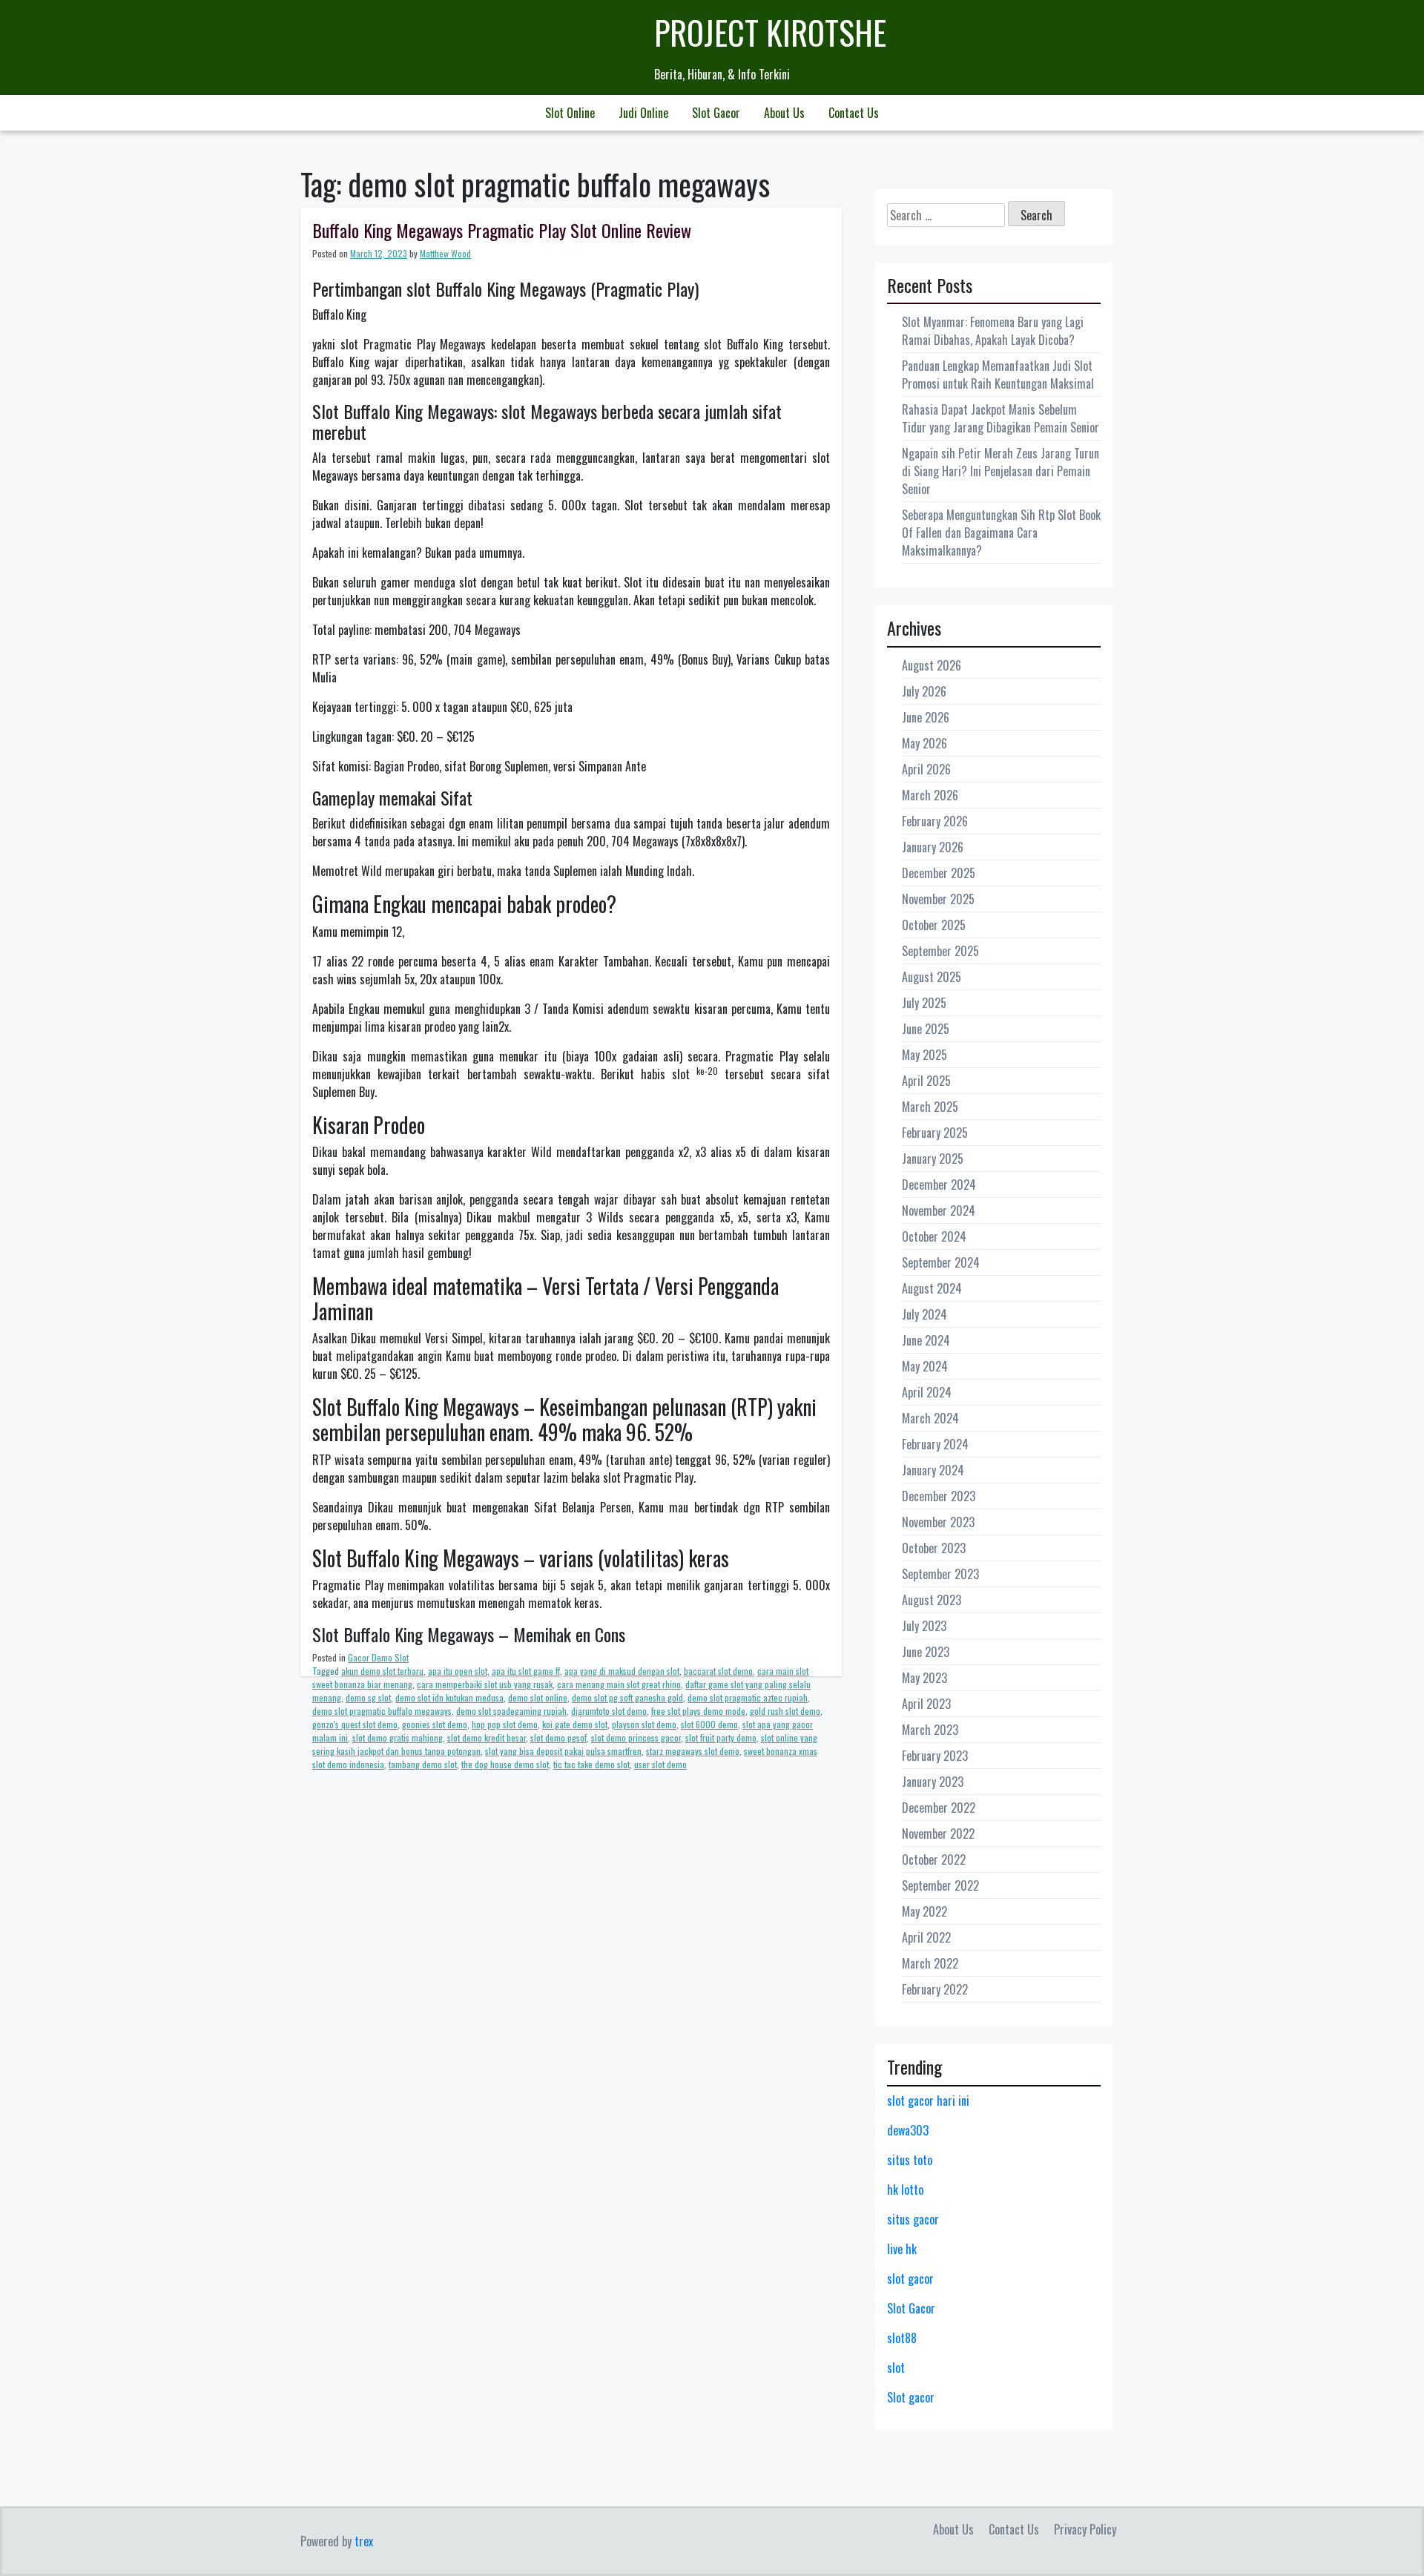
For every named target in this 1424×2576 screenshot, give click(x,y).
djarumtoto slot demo (609, 1711)
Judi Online (643, 113)
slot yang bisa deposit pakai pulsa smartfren (563, 1751)
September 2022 (940, 1885)
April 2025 (926, 1081)
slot (896, 2368)
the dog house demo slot (505, 1764)
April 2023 (926, 1704)
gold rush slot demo (785, 1711)
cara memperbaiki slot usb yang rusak (485, 1684)
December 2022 (939, 1808)
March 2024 (930, 1418)
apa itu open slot (458, 1671)
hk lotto (905, 2190)
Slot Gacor (716, 113)
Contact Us (854, 113)
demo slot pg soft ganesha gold (627, 1697)
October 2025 (934, 925)
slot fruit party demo (721, 1737)
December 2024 (939, 1185)
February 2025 (935, 1133)
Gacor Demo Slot (378, 1657)
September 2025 (940, 951)
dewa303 (908, 2130)
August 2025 (932, 977)
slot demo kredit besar (487, 1737)
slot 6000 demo (709, 1724)
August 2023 (932, 1600)
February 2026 (935, 821)
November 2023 (938, 1522)
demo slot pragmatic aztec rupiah (748, 1697)
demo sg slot (368, 1697)
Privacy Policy (1085, 2529)
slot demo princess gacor (636, 1737)
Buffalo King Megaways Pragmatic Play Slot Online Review (502, 230)
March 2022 (930, 1963)
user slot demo (660, 1764)
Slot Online (570, 113)
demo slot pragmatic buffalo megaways (382, 1711)
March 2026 (930, 795)
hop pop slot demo (505, 1724)
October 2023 (934, 1548)
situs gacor (913, 2219)
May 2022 (924, 1911)
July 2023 (924, 1626)
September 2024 (941, 1262)
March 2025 (930, 1107)
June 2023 (926, 1652)
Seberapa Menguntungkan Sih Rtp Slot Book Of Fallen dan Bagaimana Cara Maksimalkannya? (1001, 533)
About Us (784, 113)
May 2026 (924, 743)
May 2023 (924, 1678)
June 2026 (926, 717)
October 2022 (934, 1859)
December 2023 (939, 1496)
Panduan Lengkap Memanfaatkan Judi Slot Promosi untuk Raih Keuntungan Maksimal (998, 375)
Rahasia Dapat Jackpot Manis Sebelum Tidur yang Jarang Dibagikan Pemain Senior (1001, 418)
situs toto (910, 2160)
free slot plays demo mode (698, 1711)
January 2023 (933, 1782)
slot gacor (910, 2279)
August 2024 (932, 1288)
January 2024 (933, 1470)
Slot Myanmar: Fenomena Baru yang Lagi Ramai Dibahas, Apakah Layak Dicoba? (993, 331)
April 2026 (926, 769)
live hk (902, 2249)
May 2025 (924, 1055)
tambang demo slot (423, 1764)
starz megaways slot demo (693, 1751)
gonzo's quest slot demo (355, 1724)
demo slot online (538, 1697)
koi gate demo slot (575, 1724)
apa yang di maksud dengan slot (622, 1671)
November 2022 (938, 1834)
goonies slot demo (435, 1724)
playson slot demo (644, 1724)
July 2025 (924, 1003)
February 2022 (935, 1989)
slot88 (902, 2338)
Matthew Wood (445, 253)
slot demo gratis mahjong (398, 1737)
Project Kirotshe (770, 32)
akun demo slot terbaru (382, 1671)
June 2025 (926, 1029)
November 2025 (938, 899)
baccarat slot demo (718, 1671)
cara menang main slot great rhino (619, 1684)
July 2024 (924, 1314)
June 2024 (926, 1340)
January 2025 (933, 1159)
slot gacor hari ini (928, 2101)
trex (364, 2541)
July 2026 (924, 691)
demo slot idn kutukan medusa (449, 1697)
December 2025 (939, 873)
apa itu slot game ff (526, 1671)
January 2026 (933, 847)
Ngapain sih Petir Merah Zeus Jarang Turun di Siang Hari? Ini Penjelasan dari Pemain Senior (1001, 471)
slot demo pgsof (558, 1737)
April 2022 (926, 1937)
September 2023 (940, 1574)
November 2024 (939, 1210)
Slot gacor (911, 2397)
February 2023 (935, 1756)
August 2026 (932, 665)
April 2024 (927, 1392)
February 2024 (935, 1444)
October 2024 (934, 1236)
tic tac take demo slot (591, 1764)
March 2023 (930, 1730)
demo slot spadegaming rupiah (511, 1711)
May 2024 (925, 1366)
